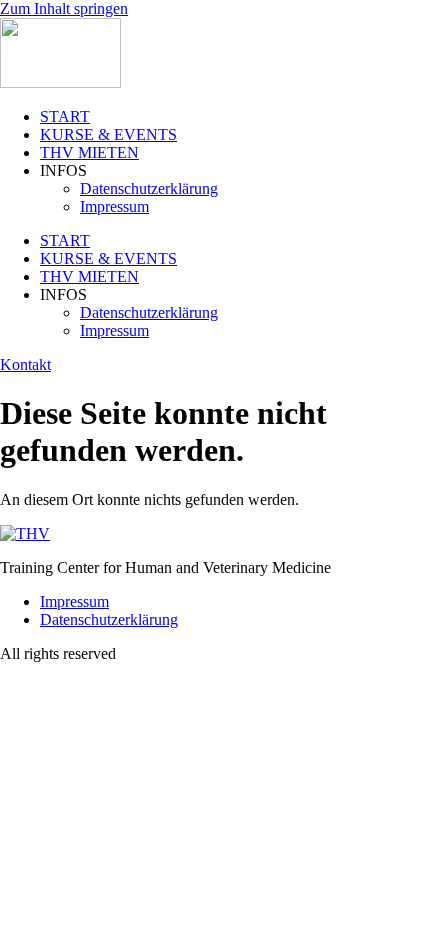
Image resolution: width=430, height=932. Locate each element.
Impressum (114, 206)
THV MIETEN (89, 152)
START (65, 116)
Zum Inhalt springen (64, 8)
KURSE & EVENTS (108, 134)
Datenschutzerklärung (149, 188)
